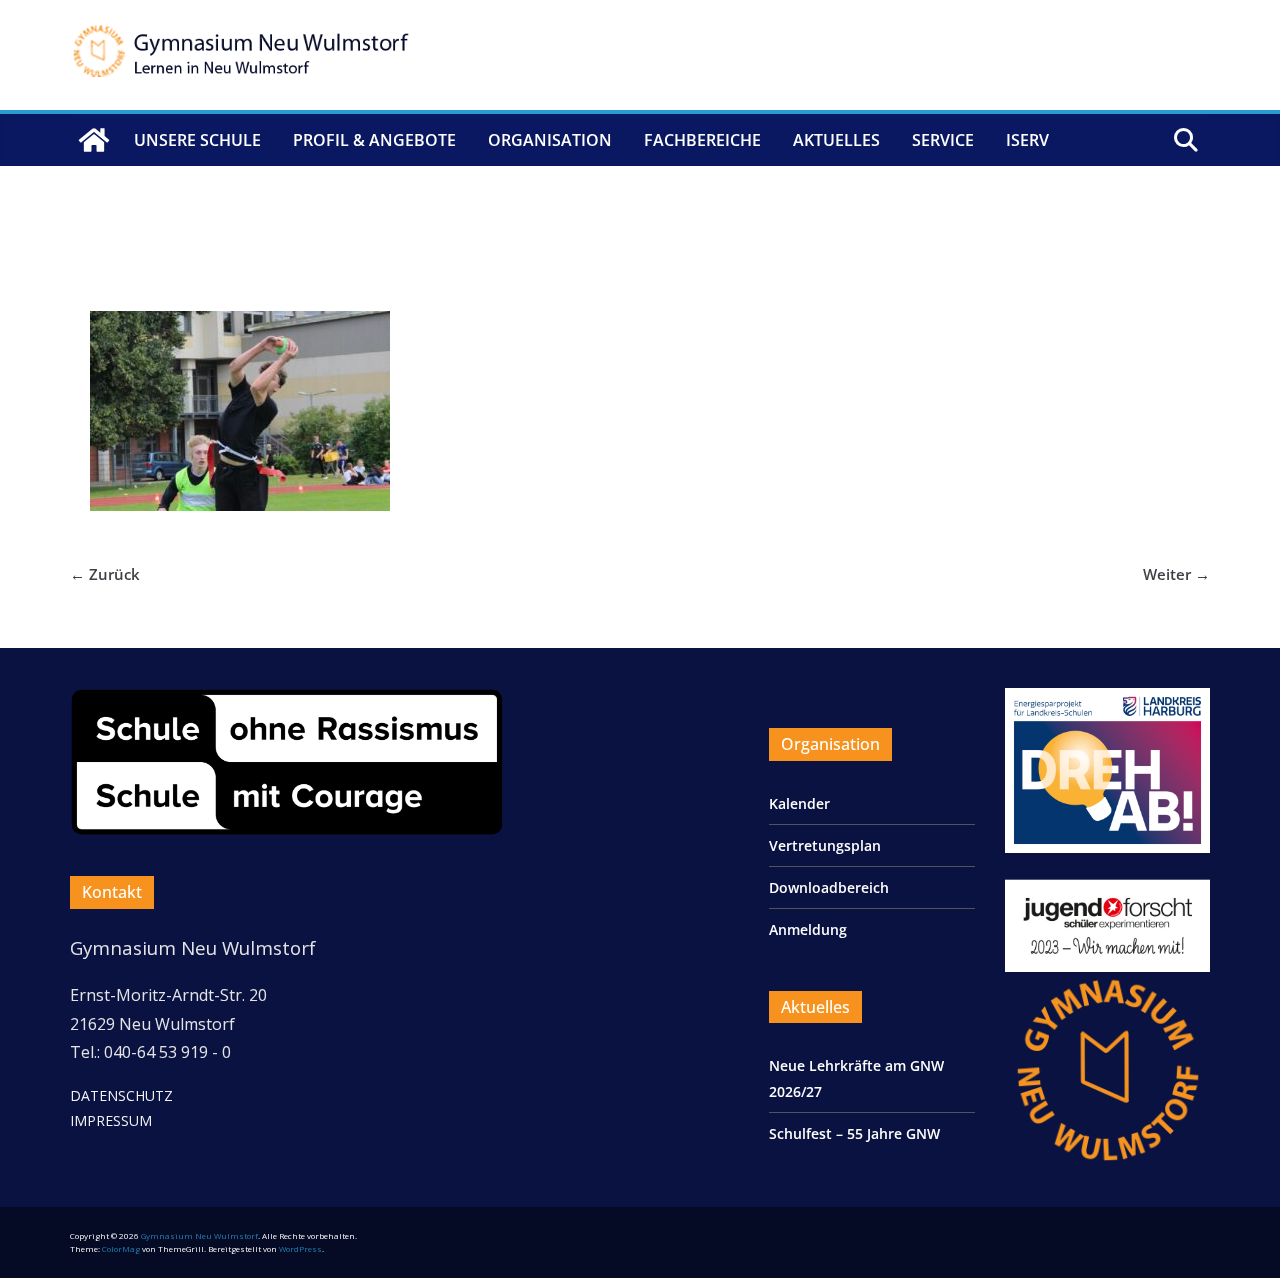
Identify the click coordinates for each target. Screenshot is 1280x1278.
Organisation (550, 140)
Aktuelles (836, 140)
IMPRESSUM (111, 1120)
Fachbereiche (702, 140)
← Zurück (105, 574)
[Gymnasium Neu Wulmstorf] (94, 140)
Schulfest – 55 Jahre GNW (854, 1133)
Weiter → (1176, 574)
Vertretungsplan (825, 845)
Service (943, 140)
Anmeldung (808, 929)
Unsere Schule (197, 140)
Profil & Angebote (374, 140)
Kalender (799, 803)
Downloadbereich (829, 887)
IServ (1027, 140)
